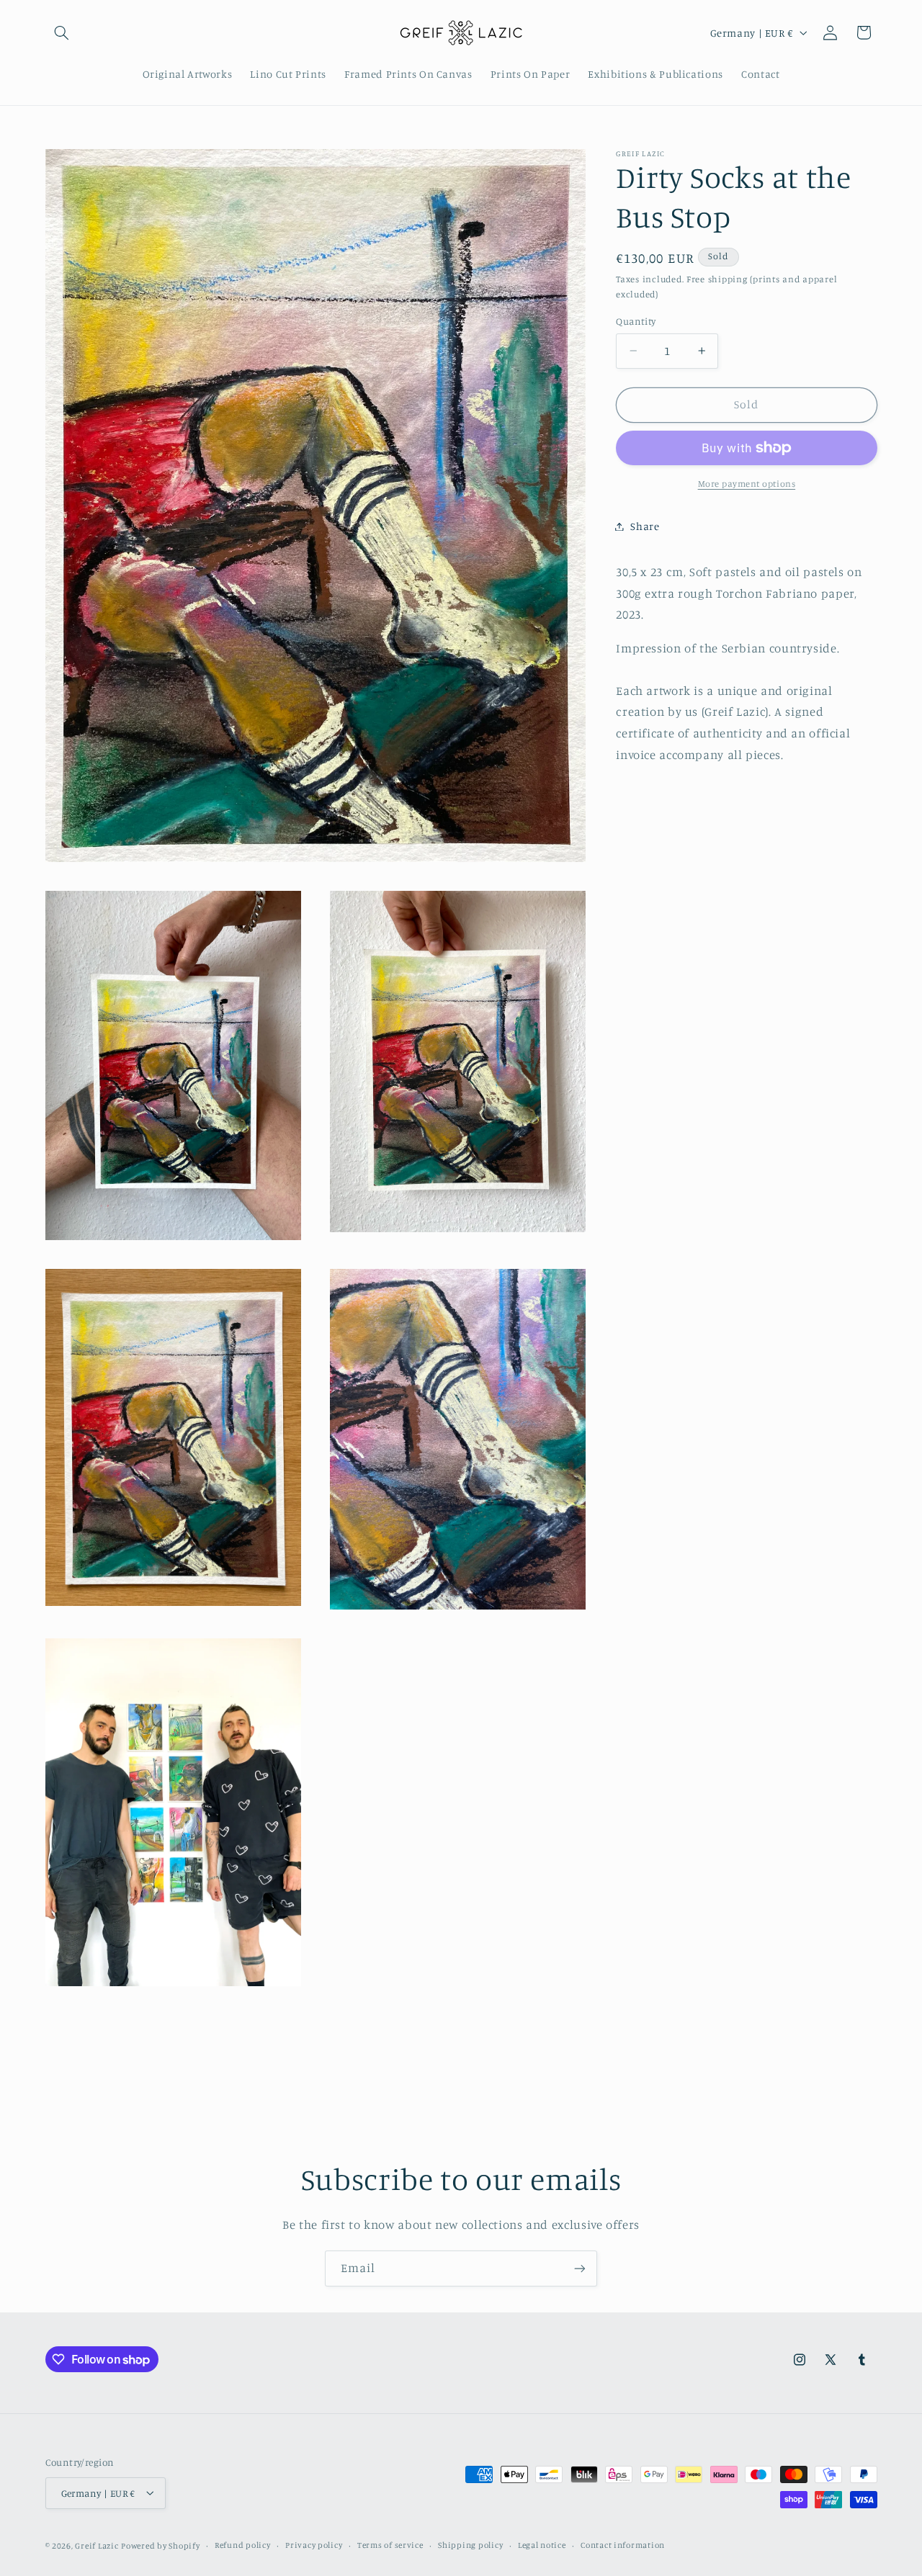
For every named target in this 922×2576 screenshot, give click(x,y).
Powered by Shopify (160, 2545)
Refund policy (243, 2545)
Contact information (623, 2545)
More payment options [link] (747, 484)
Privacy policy (314, 2545)
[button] (62, 32)
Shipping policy (470, 2545)
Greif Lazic (97, 2545)
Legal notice (542, 2545)
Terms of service (390, 2545)
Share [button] (645, 526)
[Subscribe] (580, 2268)
